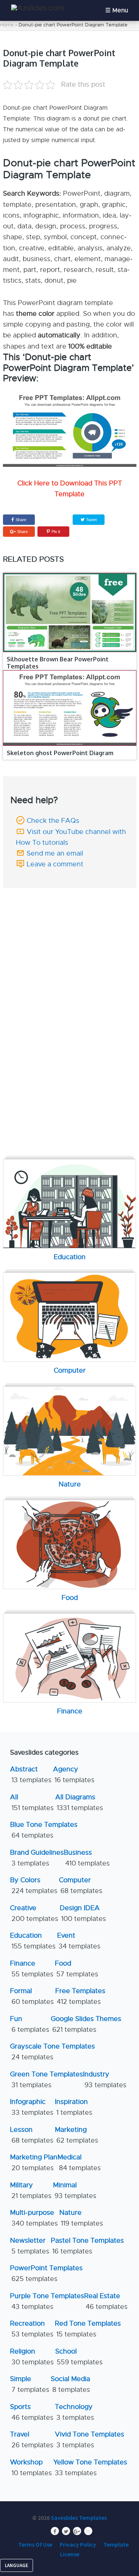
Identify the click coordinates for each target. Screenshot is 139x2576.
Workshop (31, 2468)
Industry (105, 2080)
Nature (81, 2218)
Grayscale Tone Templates (52, 2052)
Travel (32, 2440)
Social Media (70, 2384)
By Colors (34, 1885)
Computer (81, 1885)
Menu (120, 10)
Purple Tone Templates (47, 2301)
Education (33, 1941)
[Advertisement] (71, 940)
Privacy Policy (78, 2544)
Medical (79, 2163)
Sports (32, 2412)
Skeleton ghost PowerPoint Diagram (60, 753)
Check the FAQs (53, 821)
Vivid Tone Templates (90, 2440)
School (79, 2357)
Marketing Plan (34, 2163)
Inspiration (74, 2107)
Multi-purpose (34, 2218)
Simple (30, 2384)
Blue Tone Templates (44, 1830)
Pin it (56, 532)
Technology (75, 2412)
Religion (32, 2357)
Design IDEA (83, 1913)
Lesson (32, 2135)
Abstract (31, 1775)
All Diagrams (79, 1802)
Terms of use (35, 2544)
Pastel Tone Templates (87, 2246)
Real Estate (106, 2301)
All (32, 1802)
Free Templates (80, 1996)
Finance (32, 1969)
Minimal (75, 2190)
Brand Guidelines (37, 1858)
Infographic (32, 2107)
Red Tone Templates (88, 2329)
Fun (30, 2024)
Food (77, 1969)
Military (31, 2190)
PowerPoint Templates (46, 2273)
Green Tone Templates (47, 2080)
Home (7, 25)
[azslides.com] (38, 8)
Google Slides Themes (86, 2024)
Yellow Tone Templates (90, 2468)
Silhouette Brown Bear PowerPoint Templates (58, 663)
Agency (74, 1775)
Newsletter (30, 2246)
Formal (32, 1996)
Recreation (32, 2329)
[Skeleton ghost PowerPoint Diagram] (70, 708)
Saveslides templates (79, 2518)
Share (21, 520)
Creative (34, 1913)
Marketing (77, 2135)
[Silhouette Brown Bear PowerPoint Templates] (70, 612)
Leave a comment (55, 864)
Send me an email (55, 853)
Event (79, 1941)
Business (87, 1858)
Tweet (91, 520)
